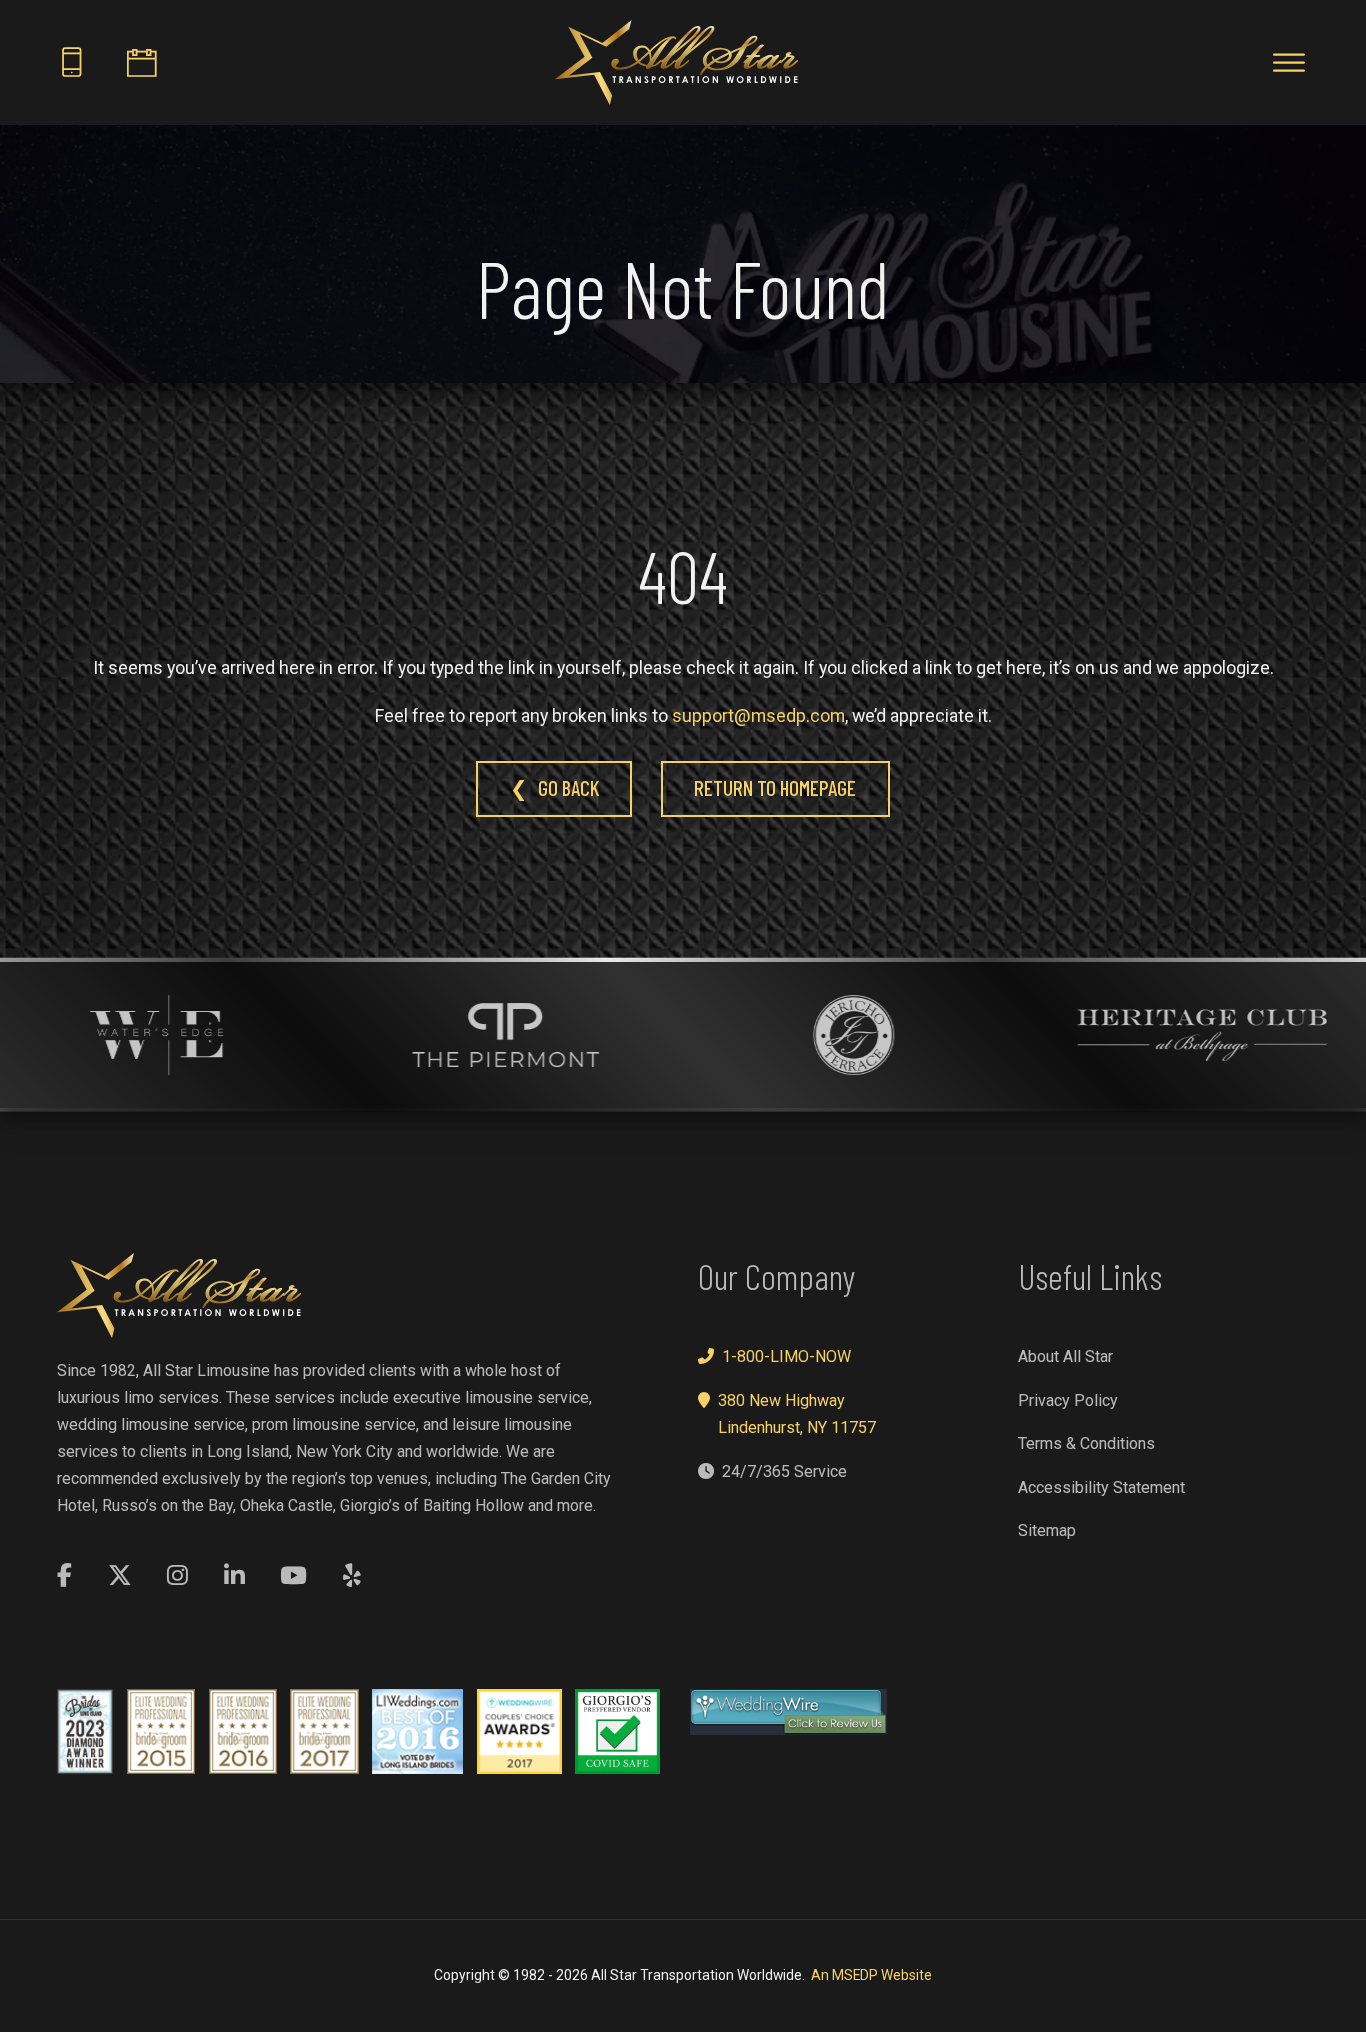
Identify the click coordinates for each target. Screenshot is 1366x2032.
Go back (568, 787)
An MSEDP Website (871, 1975)
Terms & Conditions (1086, 1443)
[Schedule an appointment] (142, 62)
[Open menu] (1289, 63)
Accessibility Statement (1101, 1487)
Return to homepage (775, 787)
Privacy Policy (1068, 1400)
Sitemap (1047, 1530)
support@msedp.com (758, 715)
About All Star (1065, 1356)
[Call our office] (72, 62)
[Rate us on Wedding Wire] (788, 1712)
